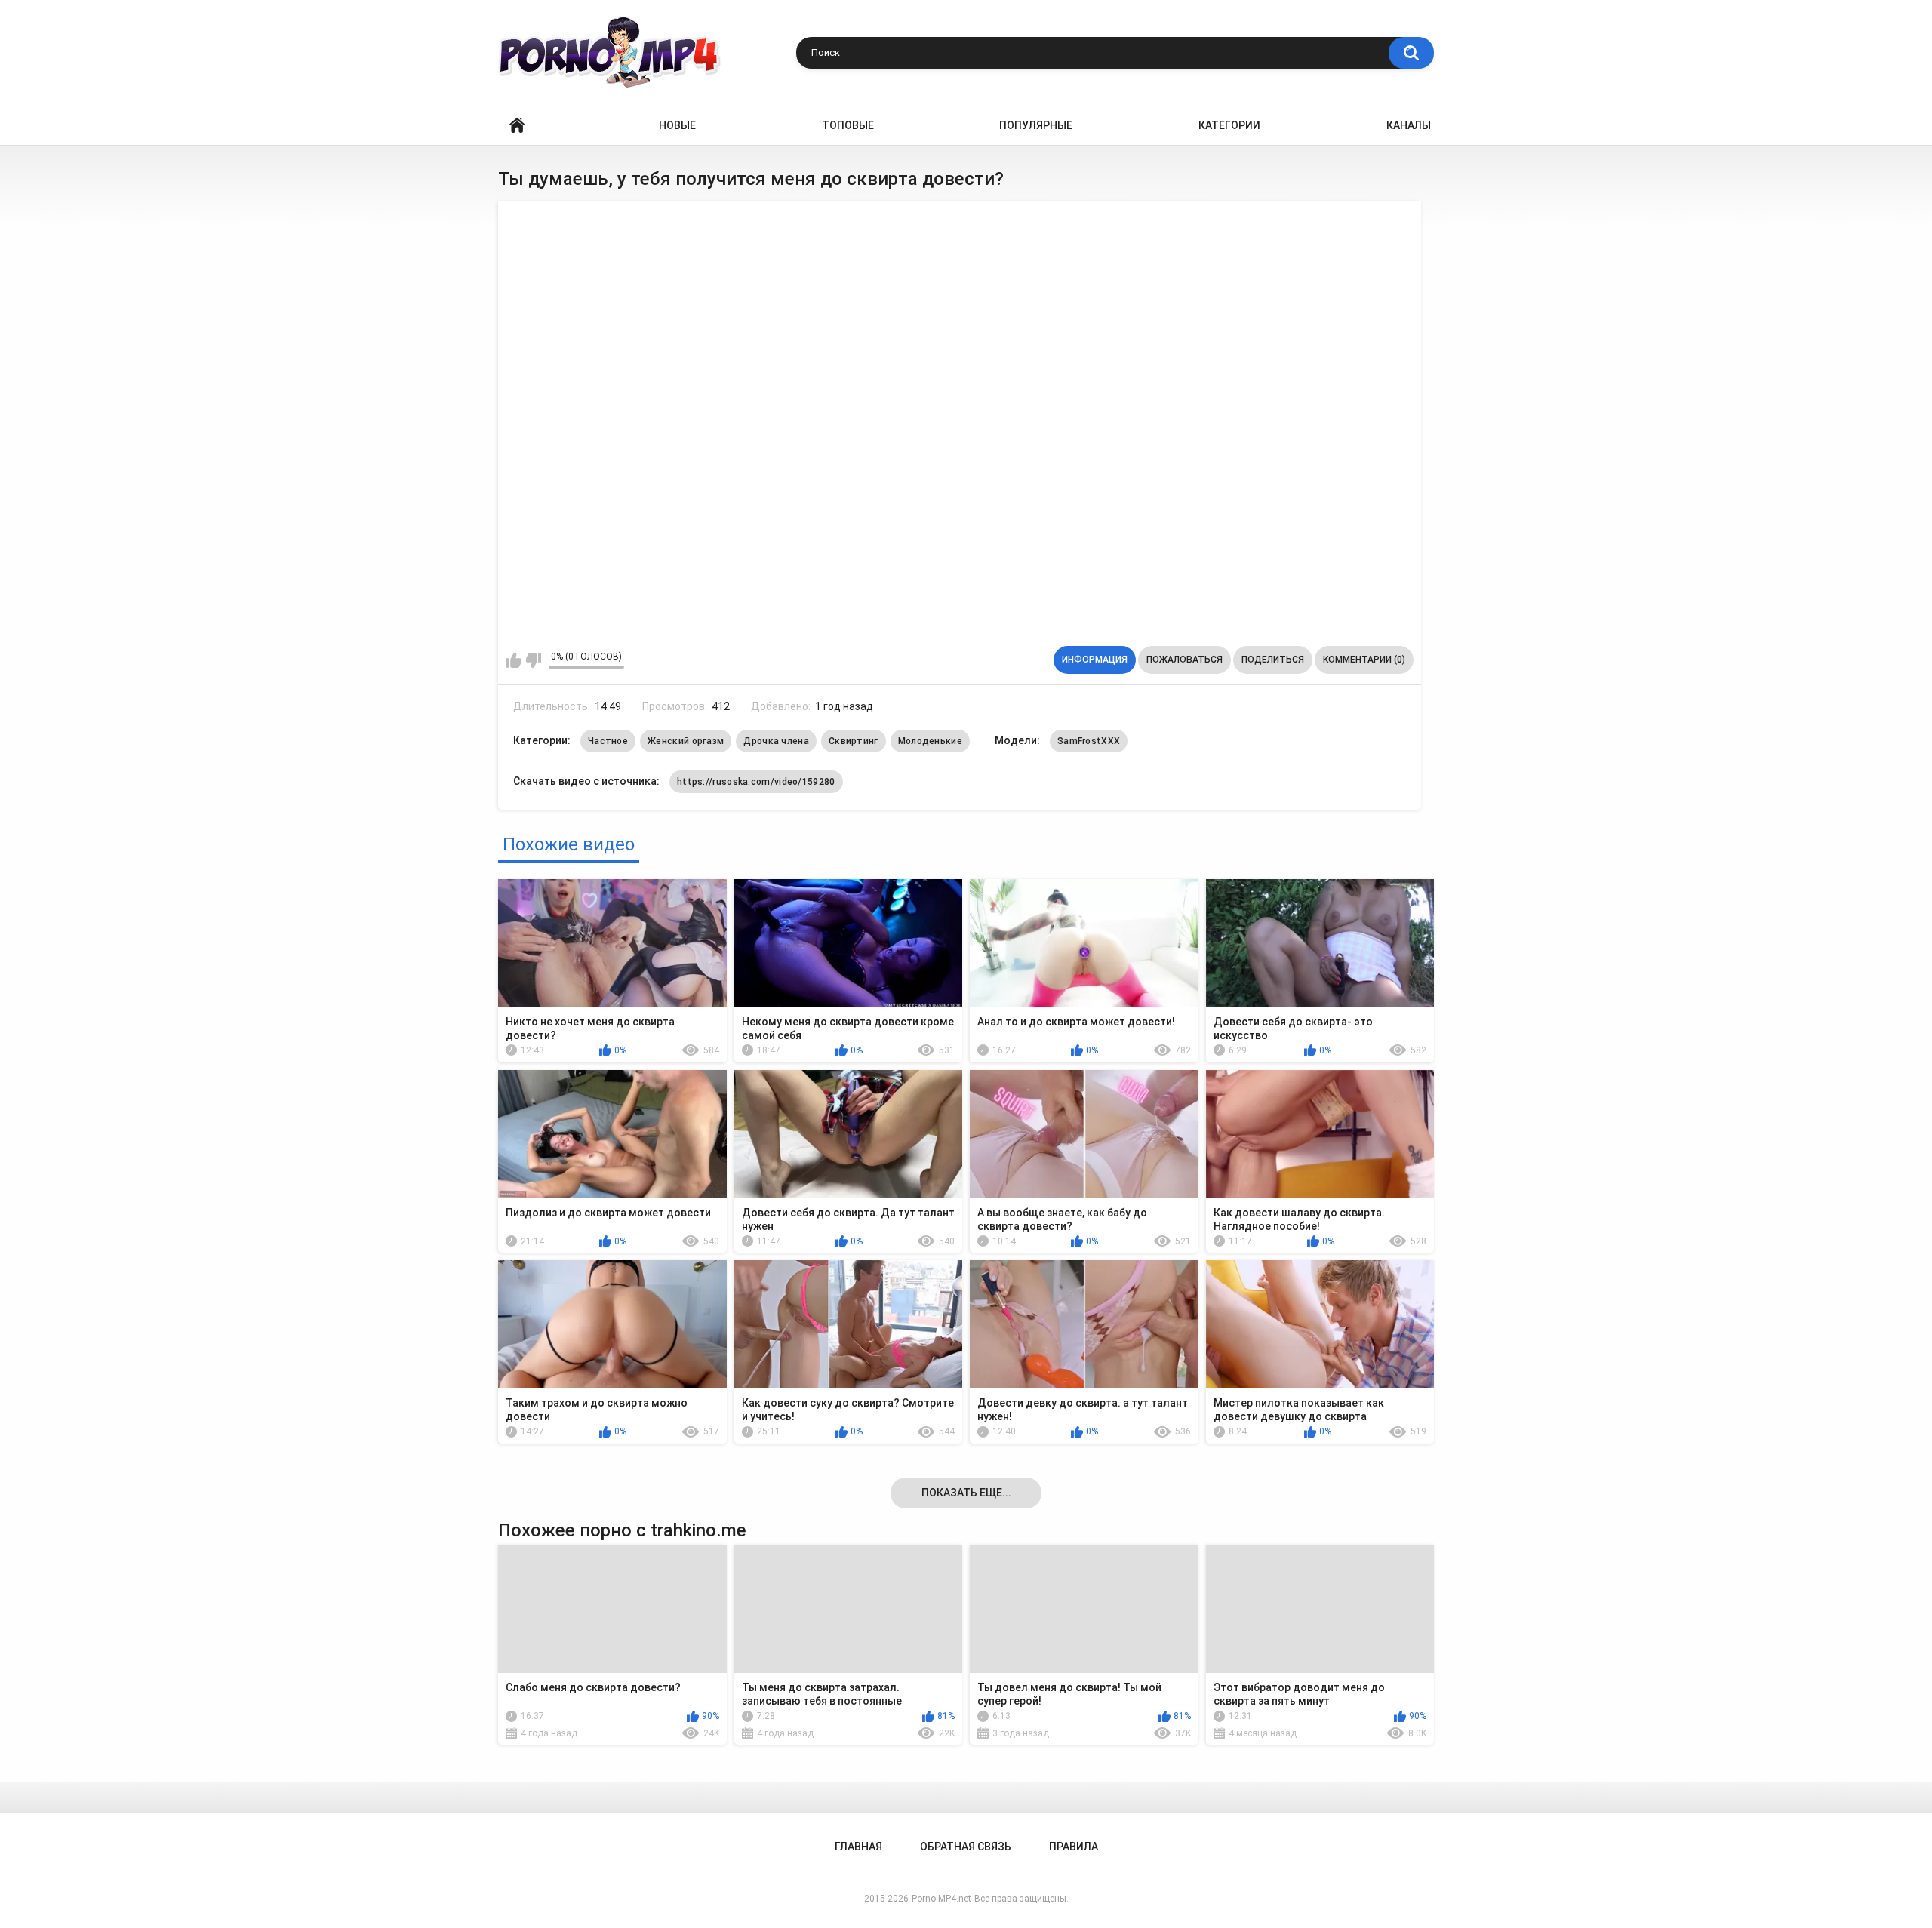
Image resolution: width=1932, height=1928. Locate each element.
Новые (677, 125)
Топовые (848, 125)
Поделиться (1273, 660)
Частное (608, 741)
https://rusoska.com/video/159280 (756, 782)
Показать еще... (966, 1493)
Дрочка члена (776, 741)
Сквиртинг (854, 741)
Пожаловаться (1184, 660)
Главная (517, 126)
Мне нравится (514, 660)
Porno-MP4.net (941, 1899)
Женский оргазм (686, 741)
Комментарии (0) (1364, 660)
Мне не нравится (533, 660)
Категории (1229, 125)
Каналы (1409, 125)
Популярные (1036, 125)
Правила (1074, 1847)
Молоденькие (930, 741)
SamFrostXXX (1089, 741)
